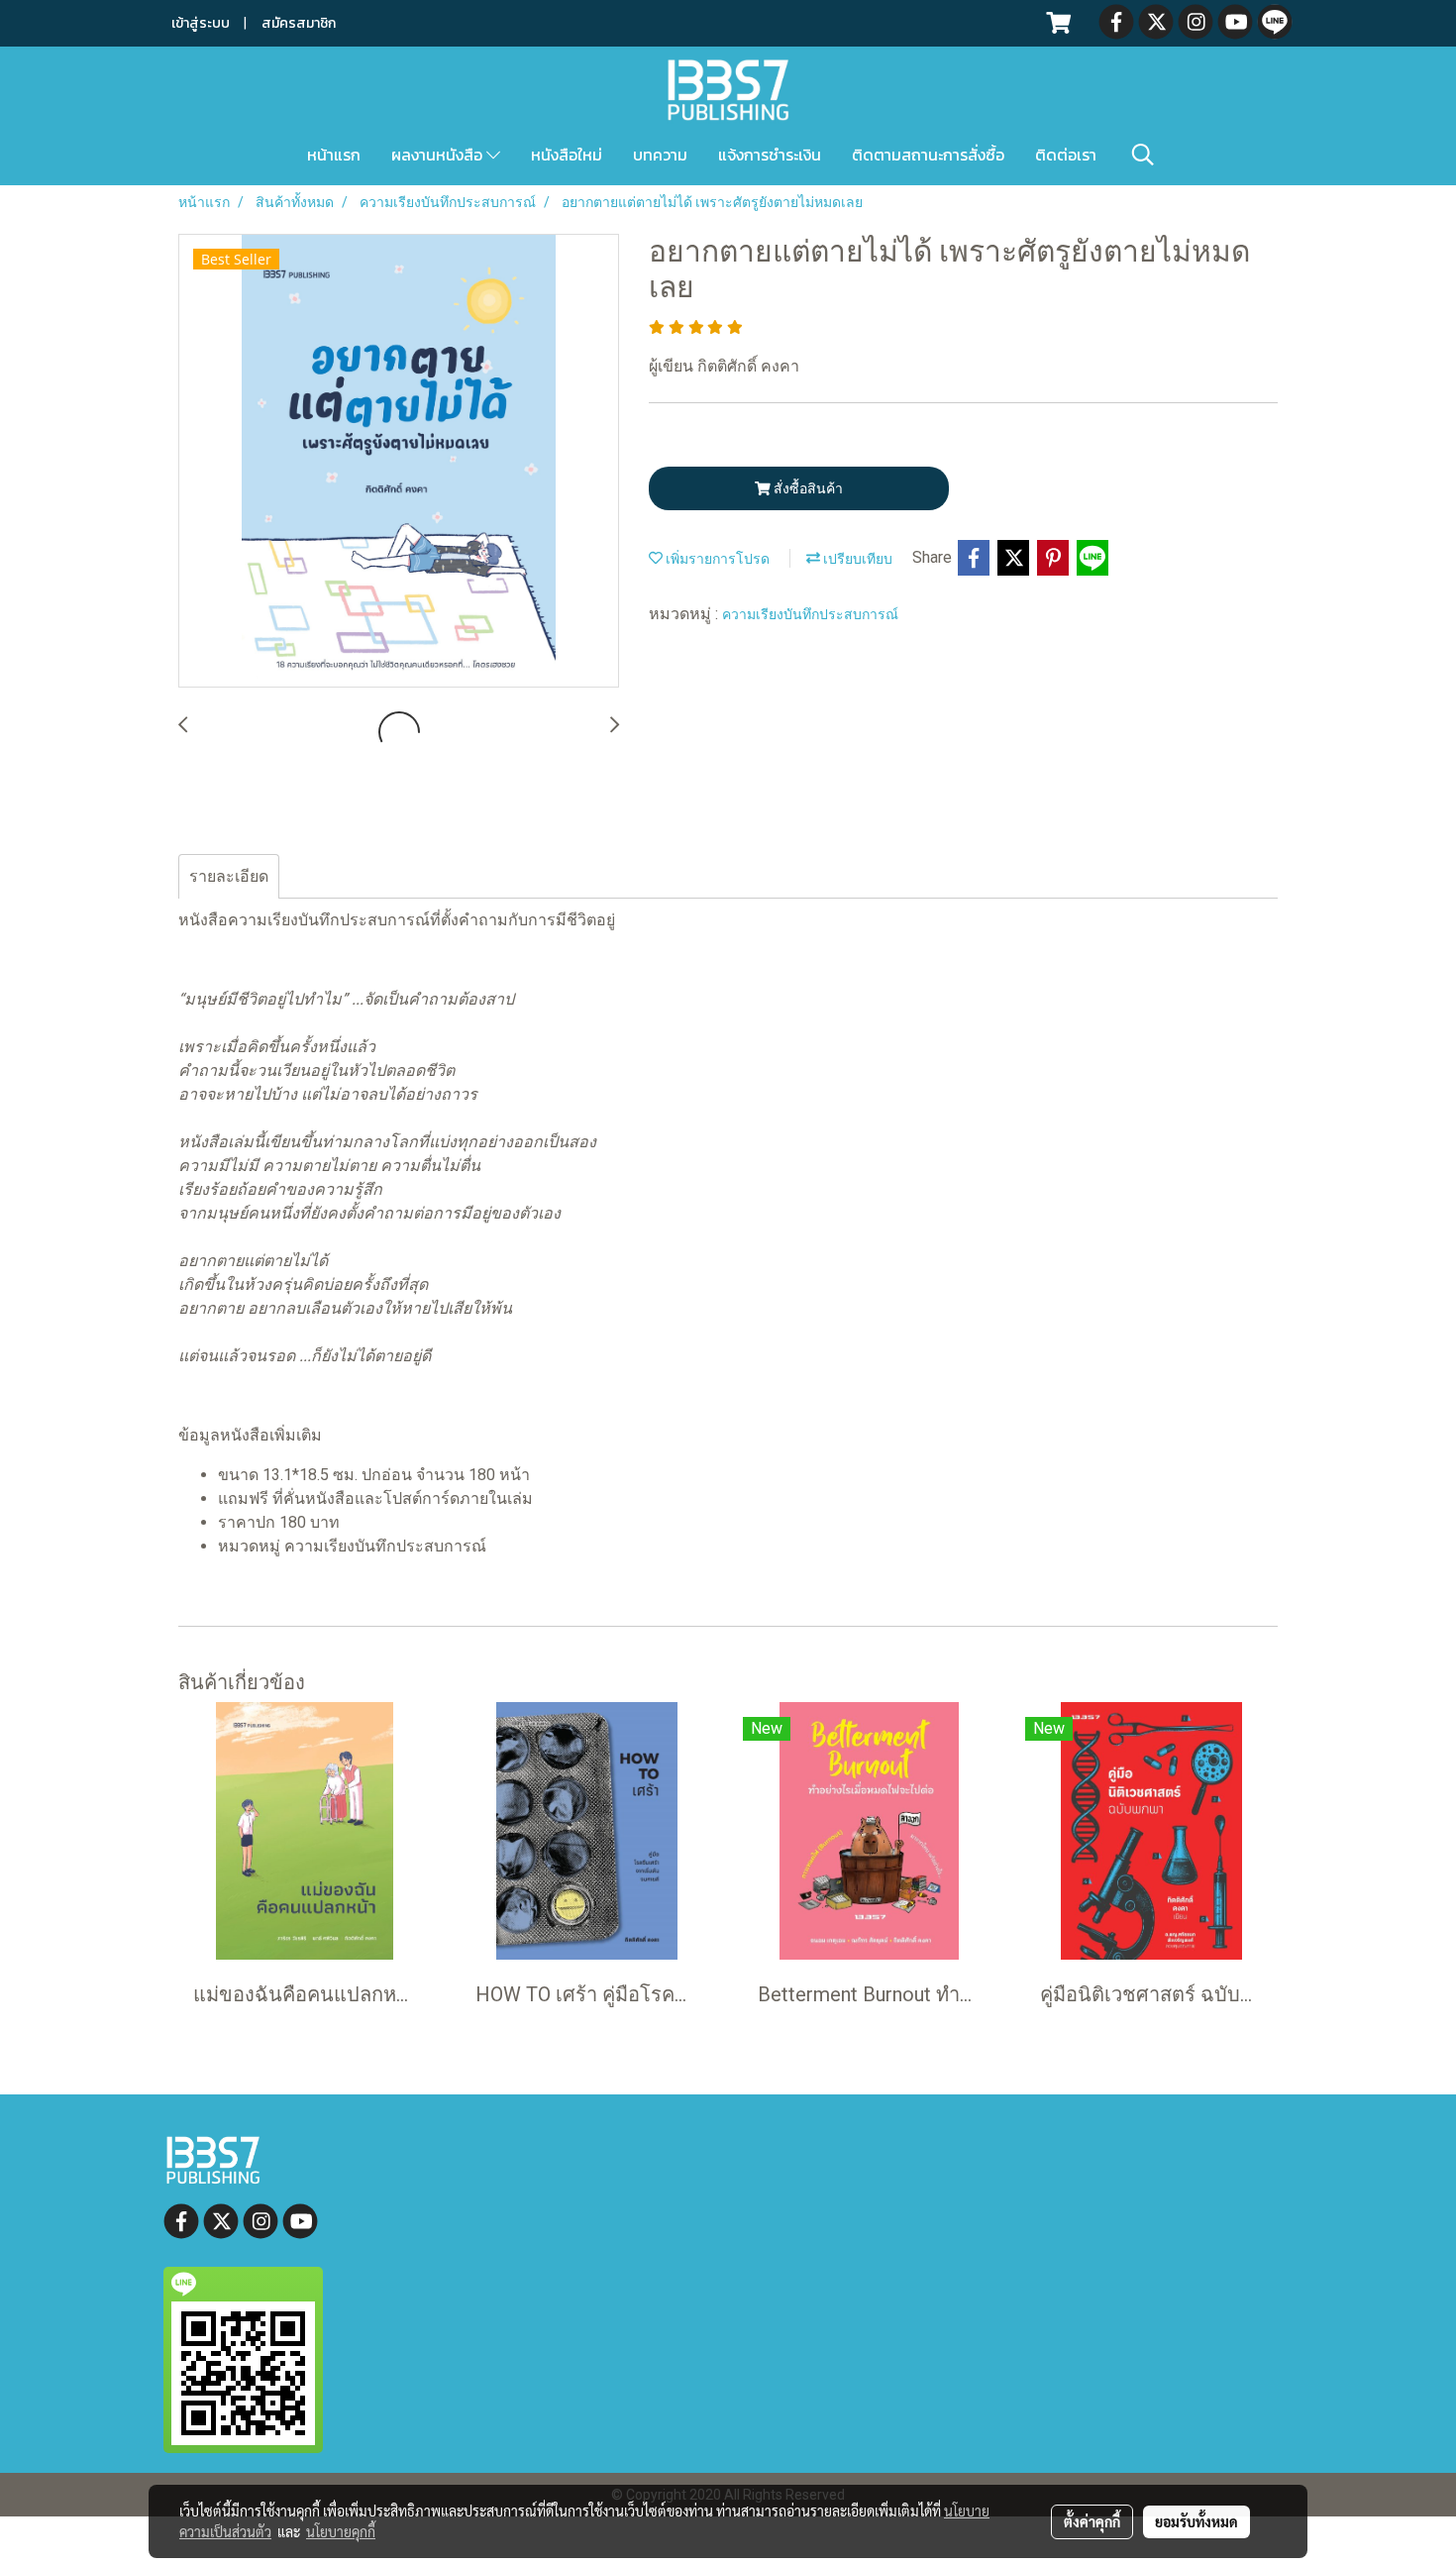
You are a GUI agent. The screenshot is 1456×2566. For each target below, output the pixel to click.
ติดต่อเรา (1066, 155)
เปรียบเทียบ (856, 559)
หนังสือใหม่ (567, 155)
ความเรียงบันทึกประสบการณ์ (810, 614)
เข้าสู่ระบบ (201, 23)
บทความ (660, 155)
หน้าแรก (334, 155)
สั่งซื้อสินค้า (807, 488)
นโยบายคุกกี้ (341, 2531)
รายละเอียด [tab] (229, 876)
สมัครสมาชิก (299, 23)
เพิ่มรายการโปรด (716, 559)
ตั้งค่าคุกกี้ (1092, 2521)
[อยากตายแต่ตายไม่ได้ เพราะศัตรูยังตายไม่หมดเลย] (399, 462)
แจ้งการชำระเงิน (770, 155)
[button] (1143, 155)
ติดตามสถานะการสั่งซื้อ (928, 155)
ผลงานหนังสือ (439, 155)
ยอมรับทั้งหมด (1196, 2521)
